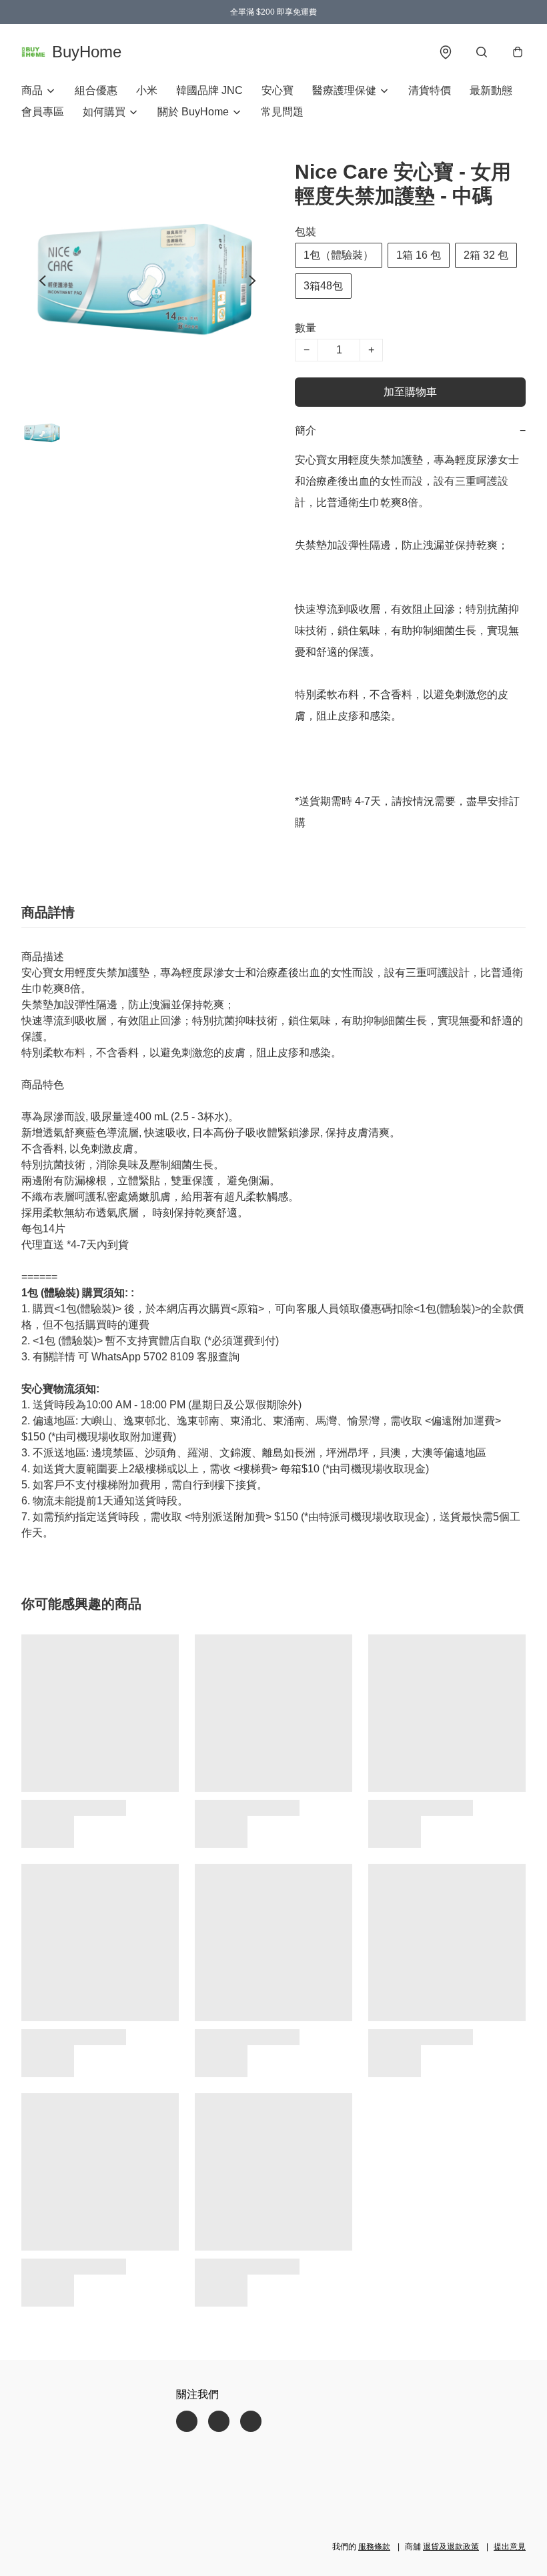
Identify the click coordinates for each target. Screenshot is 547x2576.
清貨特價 (430, 90)
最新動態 (491, 90)
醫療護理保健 (344, 90)
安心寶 (278, 90)
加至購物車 (410, 392)
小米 (147, 90)
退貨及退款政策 (451, 2547)
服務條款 (374, 2547)
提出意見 (510, 2547)
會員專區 (43, 112)
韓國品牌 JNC (209, 90)
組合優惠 (96, 90)
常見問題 (282, 112)
